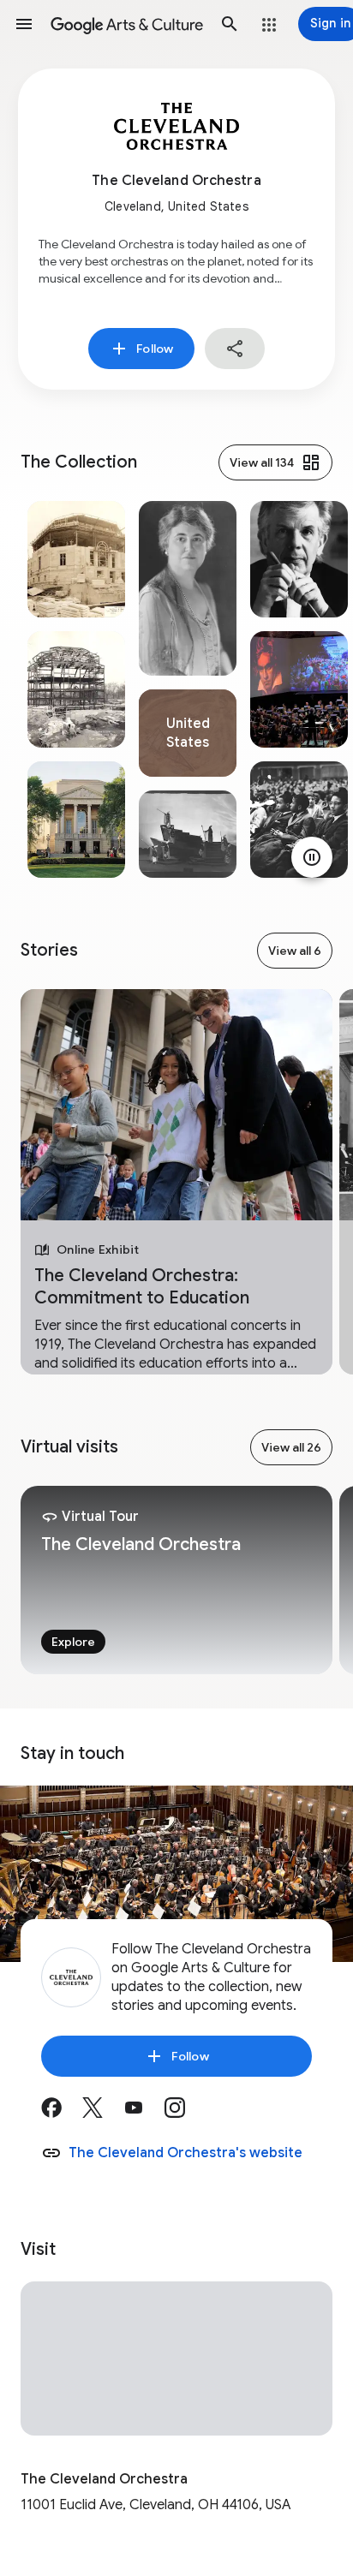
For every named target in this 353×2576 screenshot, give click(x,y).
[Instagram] (185, 2114)
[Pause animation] (312, 857)
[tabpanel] (76, 689)
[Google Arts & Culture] (127, 24)
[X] (103, 2114)
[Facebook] (62, 2114)
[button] (24, 24)
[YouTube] (144, 2114)
